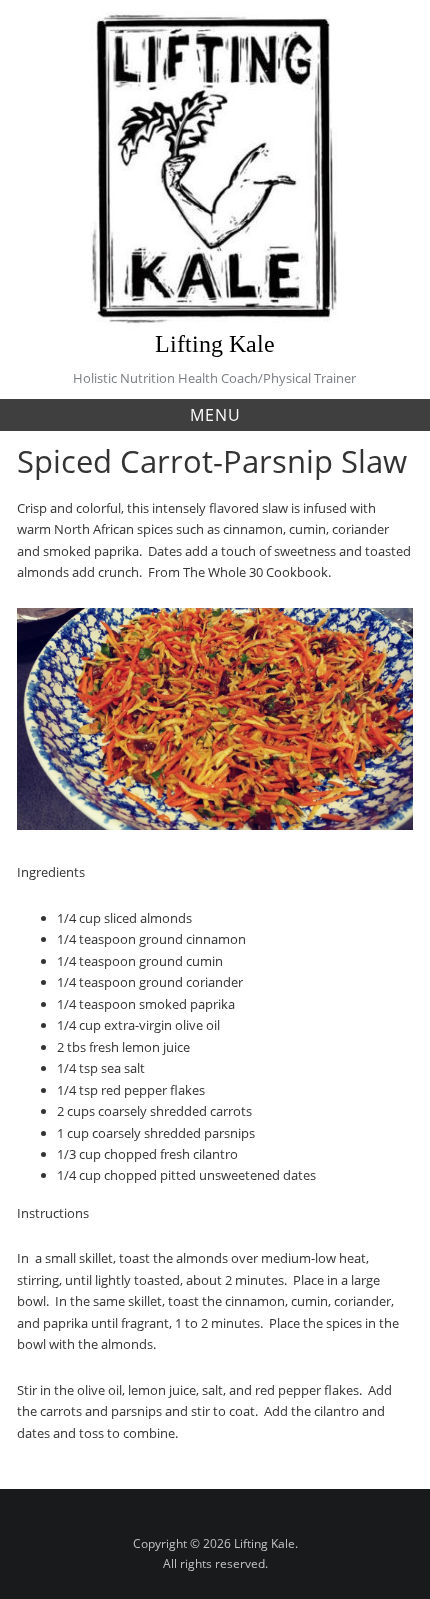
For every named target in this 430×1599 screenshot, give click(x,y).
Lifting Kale (215, 344)
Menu (215, 415)
